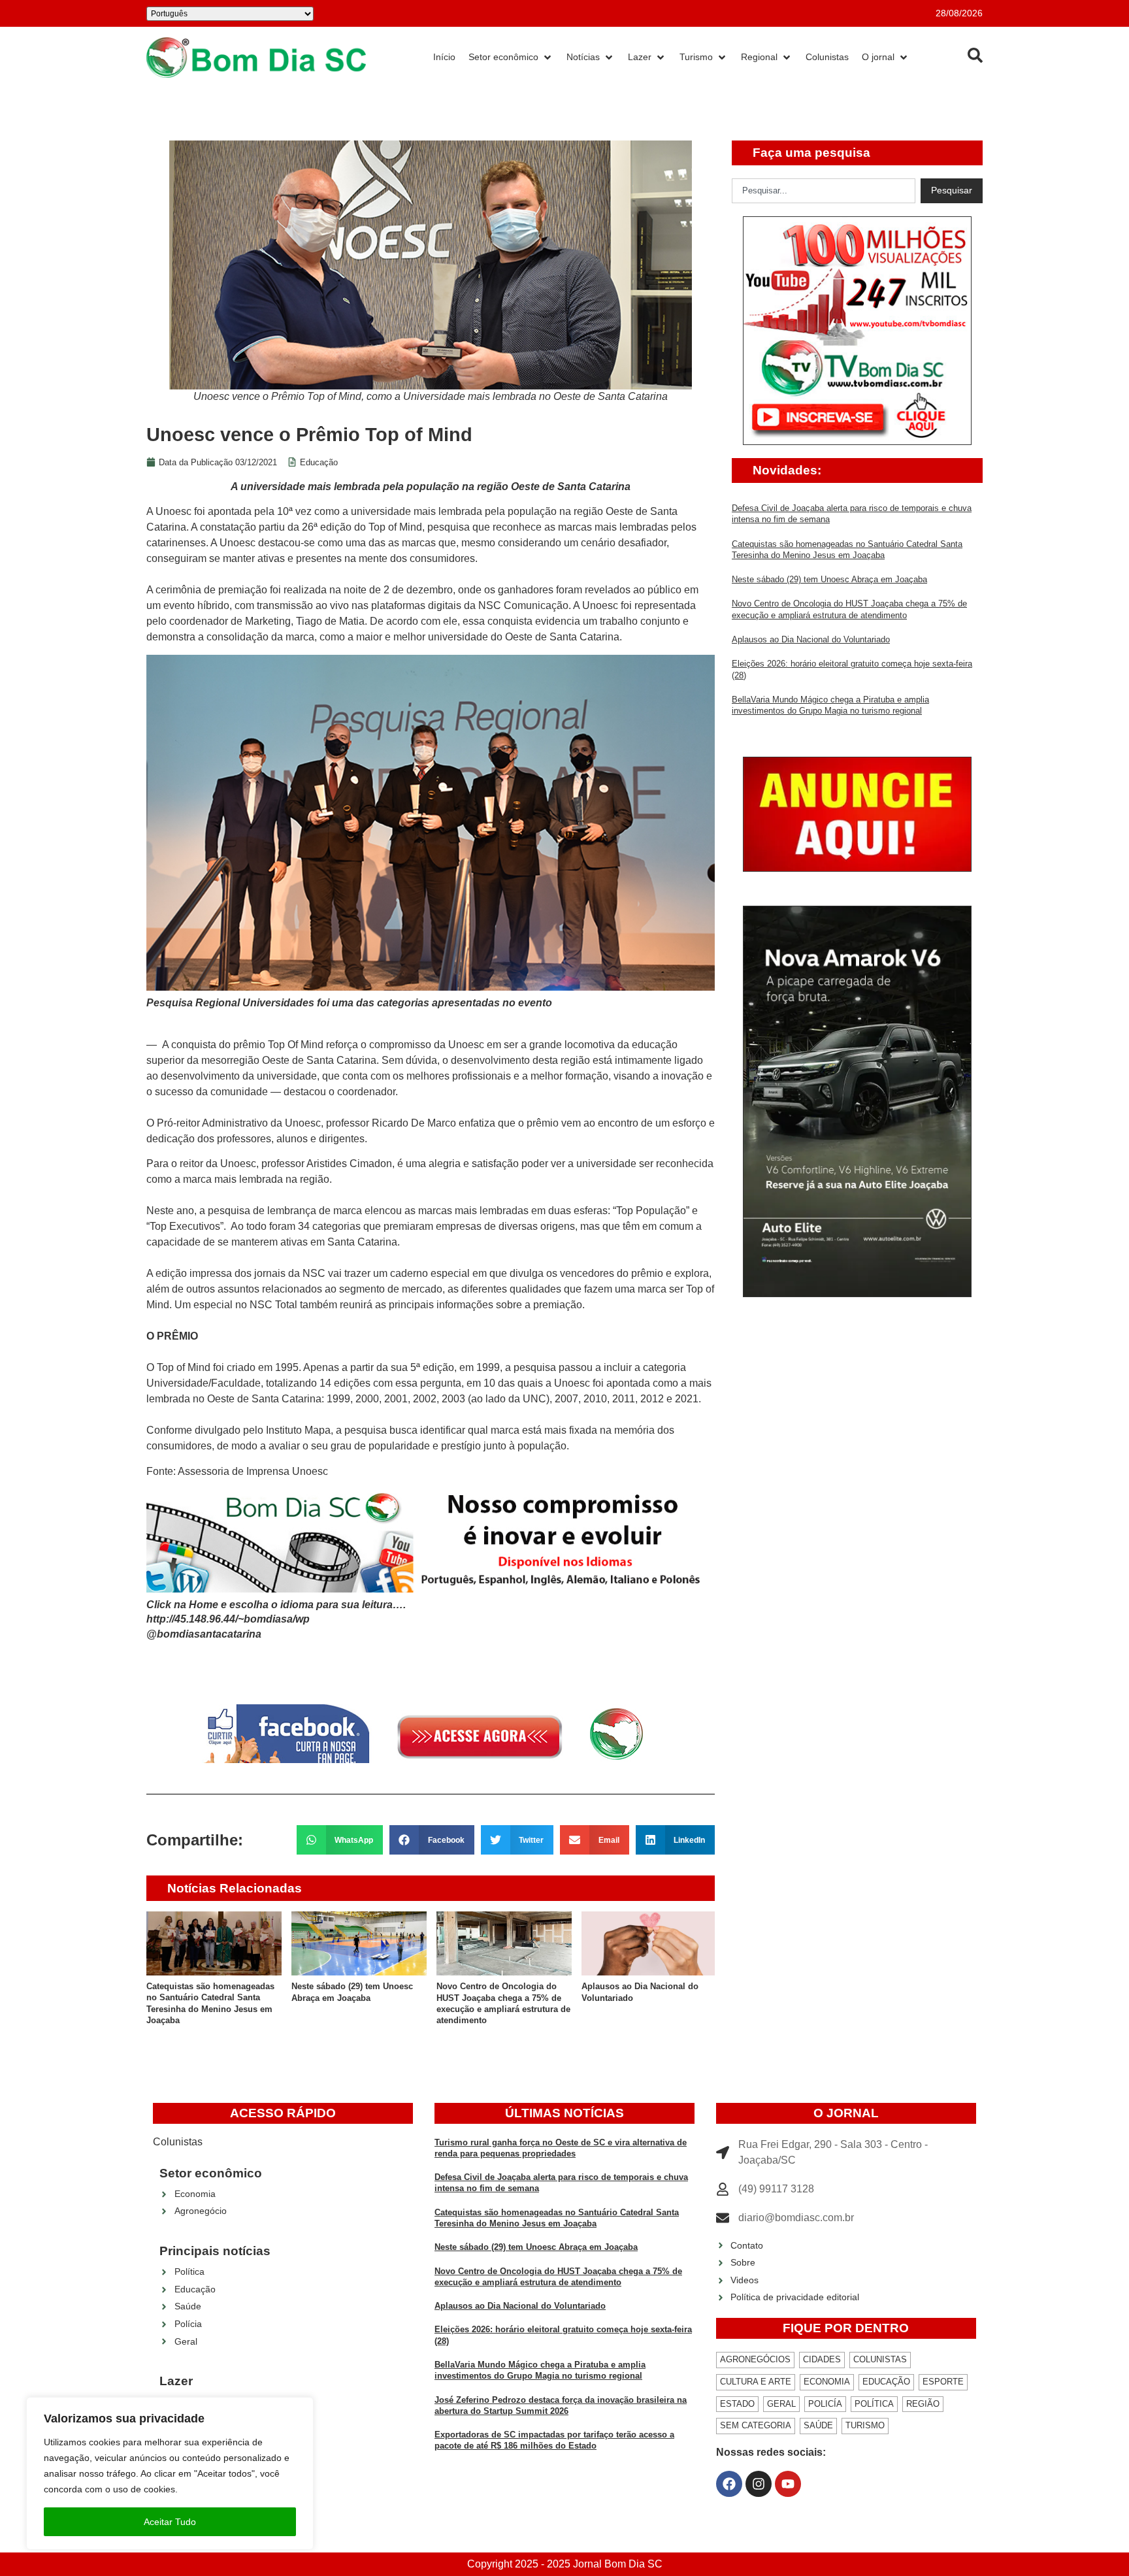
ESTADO (737, 2404)
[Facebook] (729, 2484)
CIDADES (822, 2359)
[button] (340, 1840)
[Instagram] (759, 2484)
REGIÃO (923, 2404)
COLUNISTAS (880, 2359)
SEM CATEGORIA (756, 2425)
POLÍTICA (874, 2404)
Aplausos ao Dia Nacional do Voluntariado (811, 639)
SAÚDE (818, 2425)
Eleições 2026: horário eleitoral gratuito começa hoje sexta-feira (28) (646, 1998)
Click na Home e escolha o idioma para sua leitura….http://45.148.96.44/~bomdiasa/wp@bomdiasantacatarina (276, 1619)
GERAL (781, 2404)
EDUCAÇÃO (886, 2382)
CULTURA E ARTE (756, 2382)
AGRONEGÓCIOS (755, 2359)
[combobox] (824, 191)
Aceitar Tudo (170, 2522)
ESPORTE (943, 2382)
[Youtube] (788, 2484)
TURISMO (865, 2425)
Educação (319, 462)
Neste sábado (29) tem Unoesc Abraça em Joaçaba (829, 579)
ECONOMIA (827, 2382)
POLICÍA (825, 2404)
